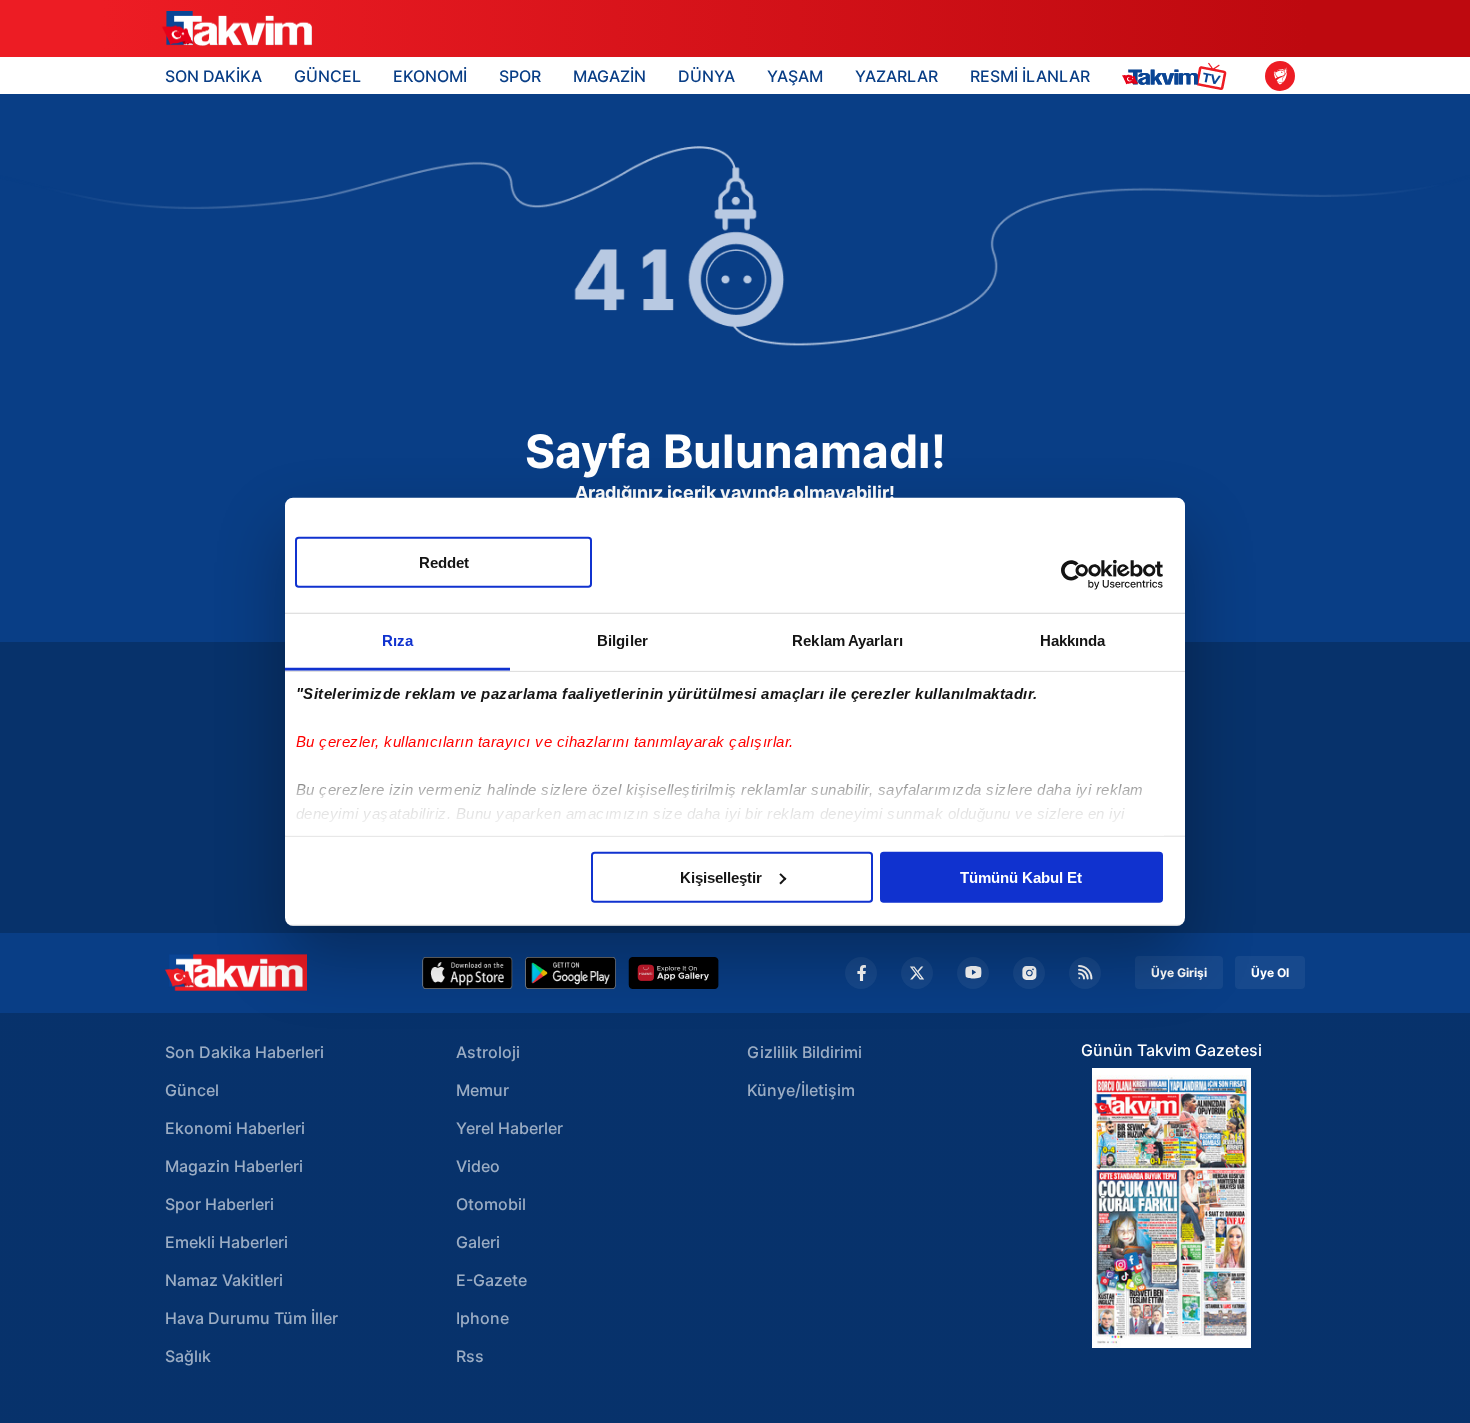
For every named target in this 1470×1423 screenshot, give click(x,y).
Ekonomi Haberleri (235, 1128)
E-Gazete (491, 1280)
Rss (470, 1356)
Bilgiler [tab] (622, 639)
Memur (482, 1090)
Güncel (192, 1090)
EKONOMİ (430, 76)
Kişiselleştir (721, 876)
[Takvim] (237, 29)
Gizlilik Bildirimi (804, 1052)
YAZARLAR (896, 76)
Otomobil (491, 1204)
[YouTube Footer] (973, 973)
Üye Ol (1270, 972)
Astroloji (488, 1052)
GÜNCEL (327, 76)
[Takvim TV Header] (1177, 75)
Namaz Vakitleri (224, 1280)
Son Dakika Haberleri (244, 1052)
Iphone (482, 1318)
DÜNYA (706, 76)
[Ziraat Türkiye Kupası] (1280, 76)
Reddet (444, 561)
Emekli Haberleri (226, 1242)
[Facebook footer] (861, 973)
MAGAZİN (609, 76)
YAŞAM (795, 76)
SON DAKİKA (213, 76)
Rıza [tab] (397, 639)
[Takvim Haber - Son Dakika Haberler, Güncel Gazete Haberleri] (236, 972)
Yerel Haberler (509, 1128)
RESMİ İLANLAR (1030, 76)
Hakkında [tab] (1073, 639)
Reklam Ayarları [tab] (847, 639)
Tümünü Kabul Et (1021, 876)
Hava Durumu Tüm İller (251, 1318)
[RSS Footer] (1085, 973)
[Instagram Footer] (1029, 973)
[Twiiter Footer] (917, 973)
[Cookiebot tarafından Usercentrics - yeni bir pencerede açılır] (1075, 575)
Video (478, 1166)
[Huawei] (673, 973)
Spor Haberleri (219, 1204)
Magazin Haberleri (234, 1166)
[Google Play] (570, 973)
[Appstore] (467, 973)
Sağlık (188, 1356)
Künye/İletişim (801, 1090)
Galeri (478, 1242)
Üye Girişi (1179, 972)
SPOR (520, 76)
